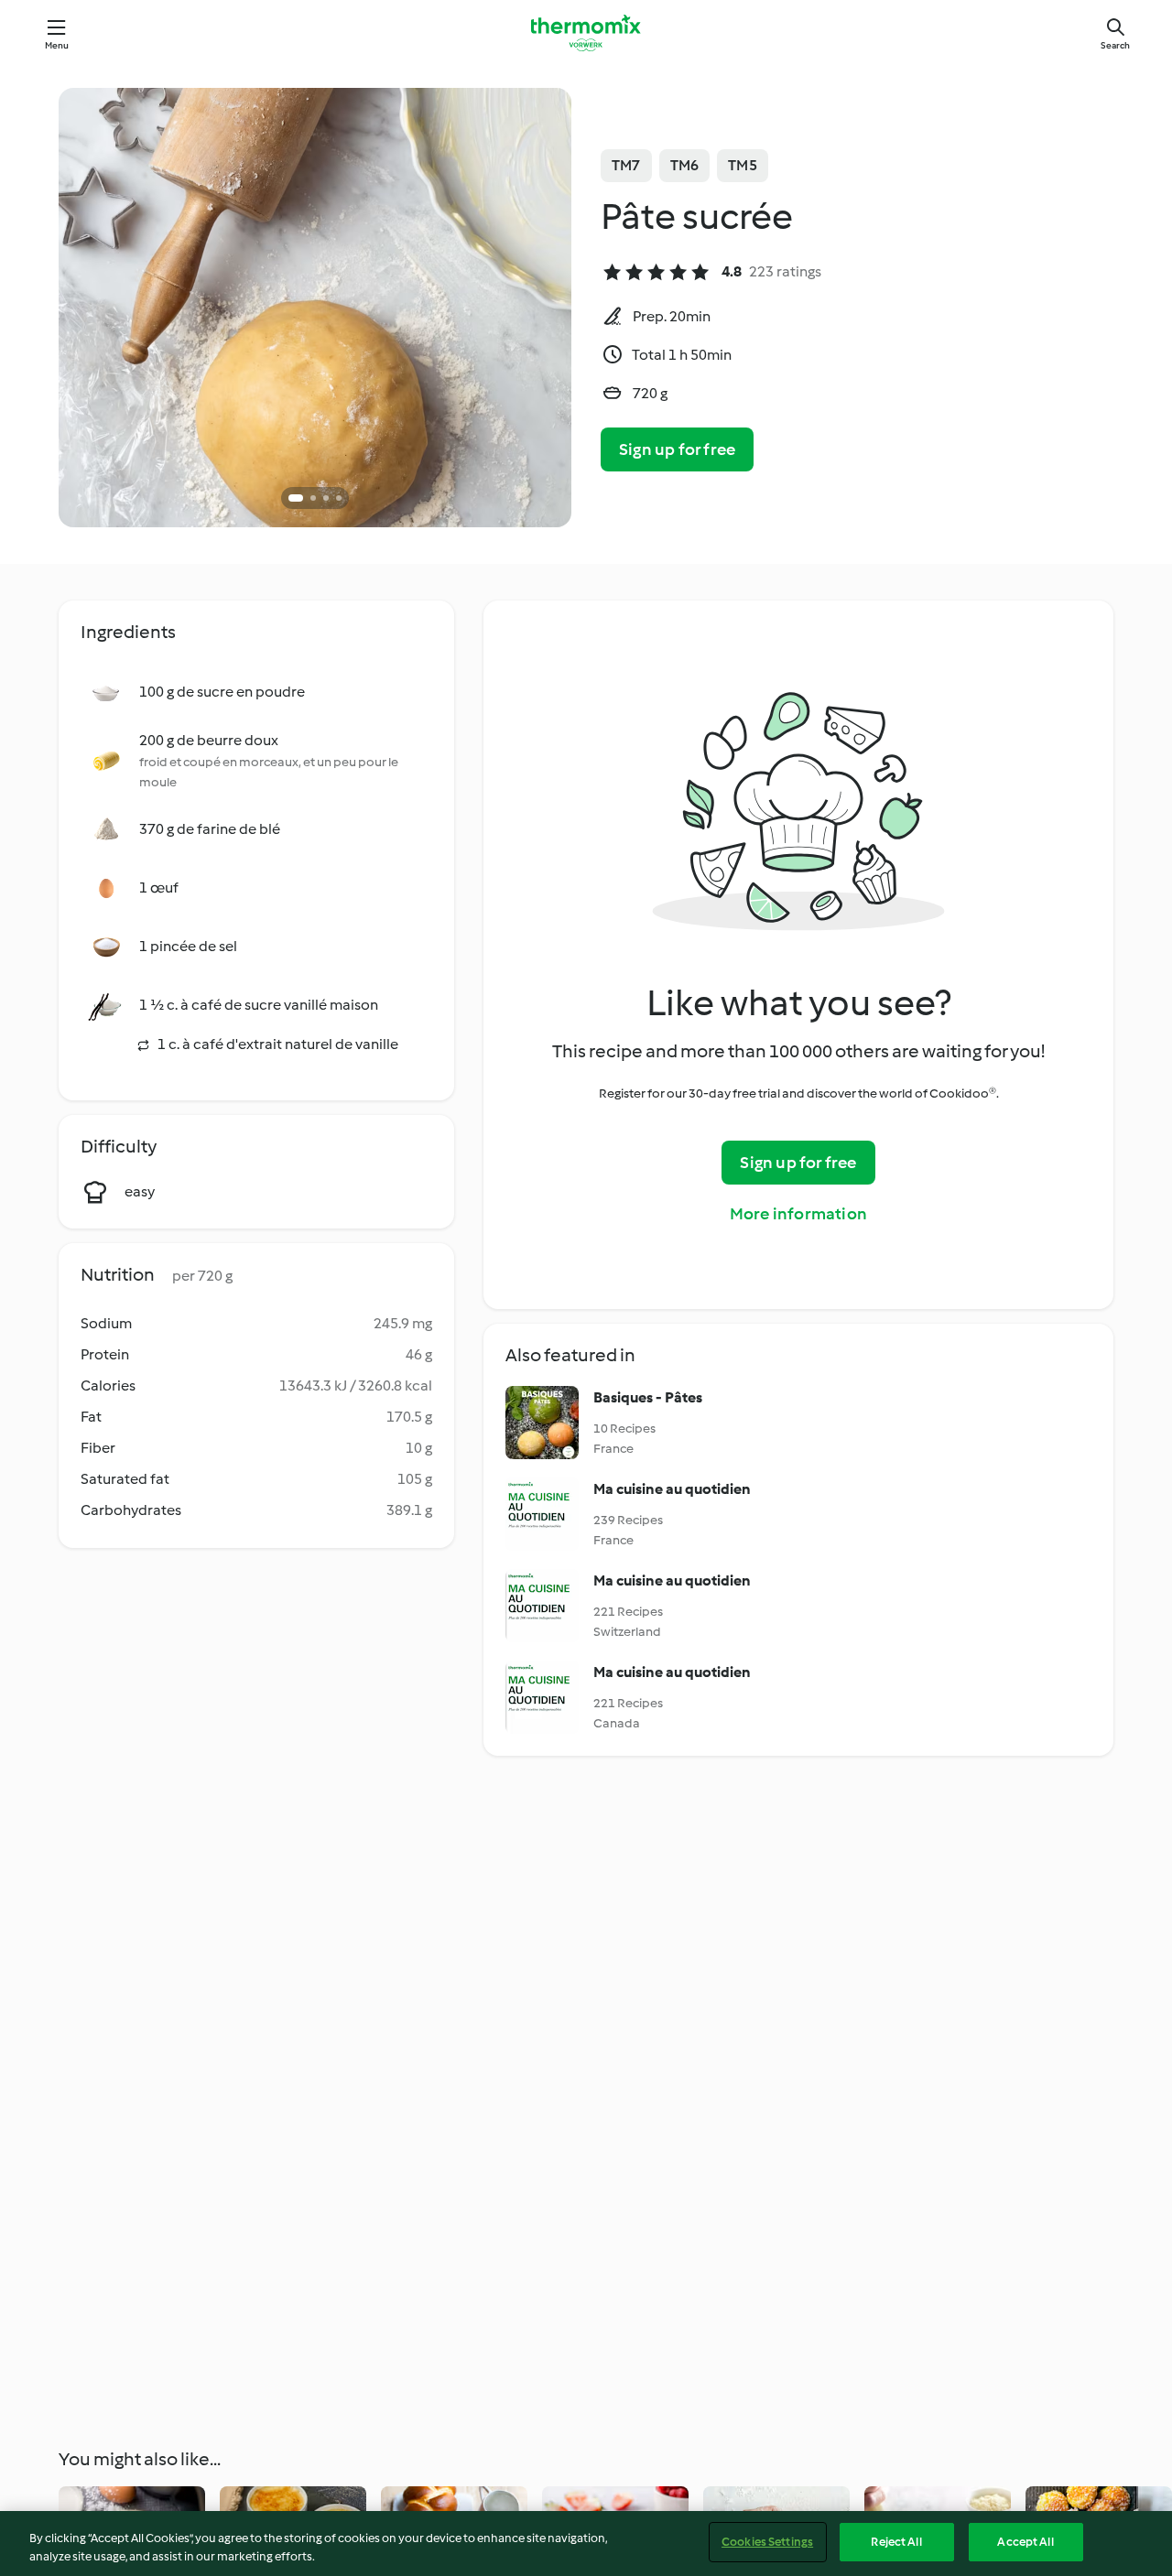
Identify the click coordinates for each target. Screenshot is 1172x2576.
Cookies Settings (767, 2542)
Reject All (896, 2542)
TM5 (743, 165)
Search (1115, 45)
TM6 (685, 165)
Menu (57, 45)
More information (798, 1214)
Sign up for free (677, 449)
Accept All (1025, 2542)
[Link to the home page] (586, 33)
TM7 (626, 165)
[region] (586, 2544)
